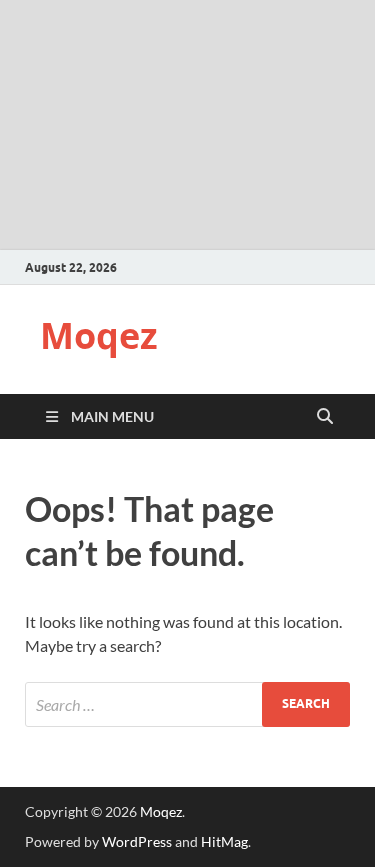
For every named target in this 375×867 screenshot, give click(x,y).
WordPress (137, 841)
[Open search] (325, 417)
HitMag (224, 841)
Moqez (99, 335)
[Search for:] (187, 704)
